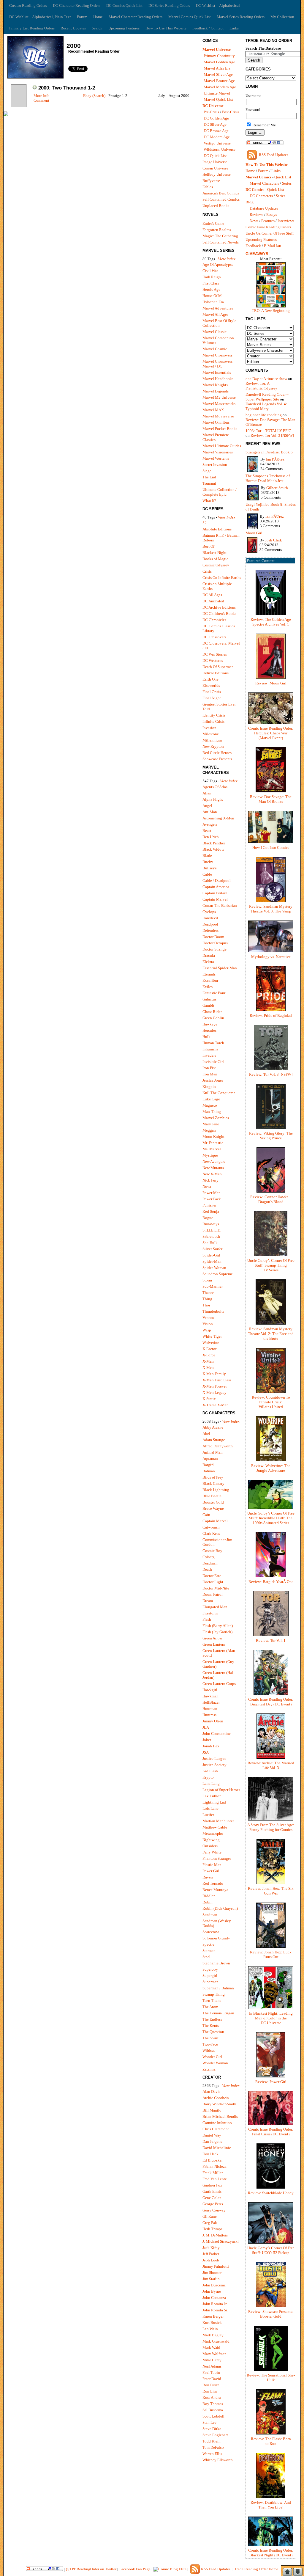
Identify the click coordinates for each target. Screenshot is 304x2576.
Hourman (210, 1709)
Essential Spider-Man (220, 968)
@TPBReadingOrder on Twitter (91, 2569)
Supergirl (210, 1976)
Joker (207, 1740)
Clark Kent (211, 1533)
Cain (206, 1515)
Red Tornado (213, 1883)
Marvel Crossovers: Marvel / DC (218, 364)
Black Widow (213, 849)
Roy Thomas (213, 2404)
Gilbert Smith (277, 488)
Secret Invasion (215, 465)
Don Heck (210, 2154)
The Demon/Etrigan (218, 2013)
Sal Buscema (213, 2410)
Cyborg (209, 1557)
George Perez (213, 2204)
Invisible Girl (213, 1062)
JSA (206, 1752)
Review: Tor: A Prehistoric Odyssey (261, 386)
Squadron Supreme (218, 1274)
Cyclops (209, 912)
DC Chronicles (214, 620)
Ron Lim (210, 2391)
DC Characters (261, 196)
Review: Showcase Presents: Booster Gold (271, 2314)
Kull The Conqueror (219, 1093)
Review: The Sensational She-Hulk (271, 2378)
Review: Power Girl (271, 2082)
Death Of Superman (218, 667)
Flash (207, 1619)
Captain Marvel (215, 899)
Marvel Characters (264, 183)
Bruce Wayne (213, 1508)
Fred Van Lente (215, 2179)
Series (287, 183)
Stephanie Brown (216, 1963)
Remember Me (264, 125)
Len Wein (210, 2329)
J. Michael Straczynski (221, 2241)
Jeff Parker (211, 2254)
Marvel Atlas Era (217, 68)
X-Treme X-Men (216, 1405)
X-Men (208, 1368)
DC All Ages (212, 595)
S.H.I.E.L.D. (212, 1230)
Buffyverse (211, 181)
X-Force (209, 1355)
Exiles (208, 987)
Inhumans (210, 1049)
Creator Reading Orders (28, 6)
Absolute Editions (217, 529)
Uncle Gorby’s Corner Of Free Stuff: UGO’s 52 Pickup (271, 2250)
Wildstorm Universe (220, 149)
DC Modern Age (217, 137)
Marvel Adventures (218, 308)
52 (205, 523)
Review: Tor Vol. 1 (271, 1640)
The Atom (210, 2007)
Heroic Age (211, 289)
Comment (41, 100)
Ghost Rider (212, 1012)
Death (207, 1569)
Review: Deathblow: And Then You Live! (271, 2505)
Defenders (210, 930)
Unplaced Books (216, 206)
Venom (208, 1318)
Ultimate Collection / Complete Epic (220, 492)
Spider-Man (212, 1261)
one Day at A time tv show (266, 379)
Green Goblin (213, 1018)
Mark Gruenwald (216, 2341)
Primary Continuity (219, 56)
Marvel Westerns (216, 458)
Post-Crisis (231, 112)
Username (253, 96)
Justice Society (214, 1765)
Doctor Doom (213, 937)
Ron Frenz (211, 2385)
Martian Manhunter (218, 1821)
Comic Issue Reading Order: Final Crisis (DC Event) (271, 2132)
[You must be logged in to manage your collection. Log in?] (35, 88)
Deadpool (210, 924)
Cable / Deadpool (217, 881)
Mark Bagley (213, 2335)
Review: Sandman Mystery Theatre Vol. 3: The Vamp (271, 909)
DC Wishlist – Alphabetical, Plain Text (40, 17)
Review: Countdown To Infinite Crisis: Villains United (271, 1402)
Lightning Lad (214, 1802)
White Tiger (212, 1336)
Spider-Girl (211, 1255)
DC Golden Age (216, 118)
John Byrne (212, 2291)
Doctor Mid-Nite (216, 1588)
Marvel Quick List (218, 99)
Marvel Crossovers (217, 355)
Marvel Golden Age (219, 62)
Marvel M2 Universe (219, 397)
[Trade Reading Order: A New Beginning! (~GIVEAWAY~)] (271, 307)
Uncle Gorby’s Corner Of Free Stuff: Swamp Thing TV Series (271, 1265)
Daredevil (210, 918)
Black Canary (213, 1483)
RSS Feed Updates (274, 155)
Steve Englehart (215, 2435)
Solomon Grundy (216, 1938)
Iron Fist (209, 1068)
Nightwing (211, 1840)
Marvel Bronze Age (219, 81)
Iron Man (210, 1074)
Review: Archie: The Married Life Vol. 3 (271, 1765)
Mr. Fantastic (213, 1143)
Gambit (208, 1005)
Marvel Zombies (216, 1118)
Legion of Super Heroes (221, 1790)
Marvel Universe (217, 50)
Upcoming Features (124, 28)
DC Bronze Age (216, 131)
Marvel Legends (216, 391)
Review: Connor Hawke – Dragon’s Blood (271, 1199)
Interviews (286, 221)
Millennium (212, 740)
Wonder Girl (212, 2057)
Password (253, 110)
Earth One (210, 679)
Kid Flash (210, 1771)
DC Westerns (213, 661)
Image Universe (215, 162)
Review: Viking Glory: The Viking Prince (271, 1136)
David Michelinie (217, 2148)
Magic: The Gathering (220, 236)
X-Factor (209, 1349)
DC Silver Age (215, 124)
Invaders (209, 1055)
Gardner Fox (212, 2185)
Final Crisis (212, 692)
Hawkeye (210, 1024)
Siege (207, 471)
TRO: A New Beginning (271, 311)
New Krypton (213, 746)
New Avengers (214, 1161)
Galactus (209, 999)
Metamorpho (213, 1833)
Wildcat (209, 2050)
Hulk (206, 1037)
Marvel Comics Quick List (190, 17)
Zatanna (209, 2069)
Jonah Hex (211, 1746)
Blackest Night (214, 553)
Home (98, 17)
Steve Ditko (212, 2429)
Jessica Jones (213, 1080)
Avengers (210, 824)
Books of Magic (215, 559)
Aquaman (210, 1459)
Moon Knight (213, 1137)
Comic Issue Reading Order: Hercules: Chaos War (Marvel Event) (271, 733)
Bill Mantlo (212, 2110)
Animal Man (213, 1452)
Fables (208, 187)
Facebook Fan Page (135, 2569)
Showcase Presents (217, 759)
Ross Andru (212, 2397)
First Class (211, 283)
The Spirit (210, 2038)
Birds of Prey (213, 1477)
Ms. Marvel (212, 1149)
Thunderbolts (213, 1311)
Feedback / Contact (208, 28)
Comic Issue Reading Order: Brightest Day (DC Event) (271, 1702)
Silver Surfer (212, 1249)
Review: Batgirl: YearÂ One (271, 1582)
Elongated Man (215, 1607)
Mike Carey (212, 2360)
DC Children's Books (219, 614)
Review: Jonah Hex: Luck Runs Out (271, 1954)
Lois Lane (210, 1808)
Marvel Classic (214, 332)
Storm (207, 1280)
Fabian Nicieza (214, 2166)
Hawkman (210, 1696)
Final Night (212, 698)
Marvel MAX (213, 410)
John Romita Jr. (215, 2304)
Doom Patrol (213, 1594)
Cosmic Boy (212, 1551)
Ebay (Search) (94, 96)
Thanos (208, 1293)
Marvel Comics (258, 177)
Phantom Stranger (217, 1858)
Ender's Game (213, 223)
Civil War (210, 271)
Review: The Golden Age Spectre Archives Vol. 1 (271, 622)
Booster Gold (213, 1502)
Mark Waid (211, 2348)
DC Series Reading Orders (169, 6)
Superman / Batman (218, 1988)
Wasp (207, 1330)
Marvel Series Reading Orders (241, 17)
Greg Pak (210, 2223)
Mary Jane (211, 1124)
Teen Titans (212, 2001)
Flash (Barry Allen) (218, 1626)
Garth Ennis (212, 2191)
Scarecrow (211, 1932)
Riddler (209, 1896)
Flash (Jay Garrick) (217, 1632)
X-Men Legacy (214, 1393)
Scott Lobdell (213, 2416)
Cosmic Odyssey (216, 565)
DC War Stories (215, 654)
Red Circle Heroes (217, 753)
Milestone (211, 734)
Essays (272, 215)
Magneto (210, 1105)
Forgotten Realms (217, 230)
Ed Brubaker (213, 2160)
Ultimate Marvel (217, 93)
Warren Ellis (212, 2454)
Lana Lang (211, 1783)
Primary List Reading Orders (32, 28)
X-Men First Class (217, 1380)
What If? (209, 501)
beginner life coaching (264, 415)
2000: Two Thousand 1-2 (67, 88)
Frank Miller (213, 2173)
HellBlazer (211, 1702)
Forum (82, 17)
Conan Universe (215, 168)
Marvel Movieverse (218, 416)
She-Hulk (210, 1243)
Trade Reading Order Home (256, 2569)
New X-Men (212, 1174)
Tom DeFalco (213, 2447)
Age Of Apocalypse (218, 264)
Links (234, 28)
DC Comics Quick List (124, 6)
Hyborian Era (213, 302)
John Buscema (214, 2285)
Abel (206, 1434)
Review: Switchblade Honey (271, 2193)
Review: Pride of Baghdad (271, 1016)
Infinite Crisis (213, 721)
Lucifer (208, 1815)
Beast (207, 831)
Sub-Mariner (213, 1286)
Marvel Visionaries (218, 452)
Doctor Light (213, 1582)
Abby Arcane (213, 1427)
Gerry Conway (214, 2210)
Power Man (212, 1193)
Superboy (210, 1969)
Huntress (209, 1715)
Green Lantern (214, 1644)
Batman (209, 1471)
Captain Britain (215, 893)
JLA (206, 1727)
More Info (42, 96)
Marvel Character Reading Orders (136, 17)
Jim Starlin (211, 2279)
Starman (209, 1951)
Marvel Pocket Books (220, 429)
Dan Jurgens (212, 2141)
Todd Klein (212, 2441)
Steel (206, 1957)
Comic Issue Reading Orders (268, 227)
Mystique (210, 1155)
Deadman (210, 1563)
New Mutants (213, 1168)
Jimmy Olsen (213, 1721)
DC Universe (213, 106)
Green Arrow (212, 1638)
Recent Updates (73, 28)
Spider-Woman (214, 1268)
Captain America (216, 887)
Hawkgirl (210, 1690)
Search (97, 28)
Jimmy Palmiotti (216, 2266)
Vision (208, 1324)
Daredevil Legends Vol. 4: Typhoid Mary (266, 406)
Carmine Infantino (217, 2123)
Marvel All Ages (215, 314)
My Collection (282, 17)
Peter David (212, 2379)
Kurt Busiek (212, 2323)
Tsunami (209, 483)
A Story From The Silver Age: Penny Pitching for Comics (271, 1827)
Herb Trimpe (213, 2229)
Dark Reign (212, 277)
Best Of (208, 546)
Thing (207, 1299)
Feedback (253, 246)
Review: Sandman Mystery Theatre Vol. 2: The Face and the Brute (271, 1334)
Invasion (209, 728)
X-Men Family (214, 1374)
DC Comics (255, 190)
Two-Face (210, 2044)
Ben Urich (211, 837)
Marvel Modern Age (220, 87)
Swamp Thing (214, 1994)
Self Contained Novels (221, 242)
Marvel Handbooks (218, 379)
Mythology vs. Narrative (271, 957)
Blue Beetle (212, 1496)
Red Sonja (211, 1211)
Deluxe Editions (216, 673)
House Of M (212, 296)
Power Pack (212, 1199)
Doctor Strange (214, 949)
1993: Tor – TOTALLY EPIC (268, 431)
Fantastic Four (214, 993)
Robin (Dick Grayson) (220, 1908)
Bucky (208, 862)
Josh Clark (274, 540)
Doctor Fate (212, 1576)
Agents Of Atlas (215, 787)
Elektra (208, 962)
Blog (250, 202)
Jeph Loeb (211, 2260)
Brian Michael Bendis (220, 2116)
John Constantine (217, 1734)
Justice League (214, 1759)
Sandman (210, 1915)
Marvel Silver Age (218, 74)
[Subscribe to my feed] (252, 159)
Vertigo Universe (217, 143)
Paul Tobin (211, 2372)
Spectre (208, 1944)
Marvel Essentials (217, 372)
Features (268, 221)
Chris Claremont (216, 2129)
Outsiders (210, 1846)
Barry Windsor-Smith (219, 2104)
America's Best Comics (221, 193)
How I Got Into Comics (271, 848)
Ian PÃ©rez (275, 459)
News (254, 221)
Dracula (209, 955)
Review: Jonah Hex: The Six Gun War (271, 1891)
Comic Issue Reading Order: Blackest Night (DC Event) (271, 2553)
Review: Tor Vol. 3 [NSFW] (272, 435)
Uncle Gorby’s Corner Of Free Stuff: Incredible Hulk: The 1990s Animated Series (271, 1518)
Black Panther (214, 843)
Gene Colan (212, 2198)
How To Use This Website (166, 28)
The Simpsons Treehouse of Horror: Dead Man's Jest (268, 478)
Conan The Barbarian (220, 905)
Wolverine (211, 1343)
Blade (207, 856)
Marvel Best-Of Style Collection (219, 323)
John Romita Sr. (215, 2310)
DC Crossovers (214, 637)
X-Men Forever (215, 1386)
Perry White (212, 1852)
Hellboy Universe (217, 174)
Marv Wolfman (214, 2354)
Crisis (207, 571)
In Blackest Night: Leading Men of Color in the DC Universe (271, 2018)
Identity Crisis (214, 715)
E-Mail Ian (273, 246)
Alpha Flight (213, 799)
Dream (208, 1601)
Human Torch (213, 1043)
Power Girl (211, 1871)
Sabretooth (211, 1236)
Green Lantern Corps (219, 1684)
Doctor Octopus (215, 943)
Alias (207, 793)
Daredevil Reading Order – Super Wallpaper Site (267, 397)
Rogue (208, 1218)
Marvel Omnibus (216, 422)
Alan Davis (211, 2092)
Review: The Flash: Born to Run (271, 2441)
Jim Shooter (212, 2273)
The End (209, 477)
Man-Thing (212, 1112)
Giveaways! (258, 254)
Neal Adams (212, 2366)
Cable (207, 874)
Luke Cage (211, 1099)
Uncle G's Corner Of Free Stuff (270, 233)
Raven (208, 1877)
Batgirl (208, 1465)
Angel (207, 806)
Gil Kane (210, 2216)
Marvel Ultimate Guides (222, 446)
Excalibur (210, 980)
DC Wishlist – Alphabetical (218, 6)
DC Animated (213, 601)
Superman (210, 1982)
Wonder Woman (215, 2063)
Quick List (283, 177)
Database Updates (264, 208)
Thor (206, 1305)
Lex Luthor (212, 1796)
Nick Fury (210, 1180)
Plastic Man (212, 1865)
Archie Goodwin (216, 2098)
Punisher (209, 1205)
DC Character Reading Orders (77, 6)
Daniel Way (212, 2135)
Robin (208, 1902)
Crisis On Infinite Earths (222, 578)
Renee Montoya (215, 1890)
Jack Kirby (211, 2248)
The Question (213, 2032)
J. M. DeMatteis (215, 2235)
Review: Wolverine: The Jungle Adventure (271, 1468)
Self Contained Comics (221, 199)
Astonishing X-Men (218, 818)
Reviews (256, 215)
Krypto (208, 1777)
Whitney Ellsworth (218, 2460)
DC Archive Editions (219, 607)
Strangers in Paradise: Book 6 (269, 452)
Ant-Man (210, 812)
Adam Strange (214, 1440)
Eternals (209, 974)
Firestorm (210, 1613)
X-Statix (209, 1399)
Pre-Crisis (211, 112)
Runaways (211, 1224)
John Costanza (214, 2298)
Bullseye (210, 868)
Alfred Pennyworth (218, 1446)
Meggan (209, 1130)
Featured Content (261, 561)
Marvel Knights (215, 385)
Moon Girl (254, 533)
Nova (207, 1186)
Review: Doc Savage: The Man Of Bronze (271, 799)
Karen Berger (213, 2316)
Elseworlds (211, 685)
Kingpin (209, 1087)
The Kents (211, 2026)
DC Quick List (215, 156)
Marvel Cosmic (215, 349)
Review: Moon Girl (271, 683)
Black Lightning (216, 1490)
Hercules (209, 1030)
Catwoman (211, 1527)
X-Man (208, 1361)
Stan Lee (209, 2422)
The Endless (212, 2019)
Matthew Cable (215, 1827)
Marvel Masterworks (219, 404)
